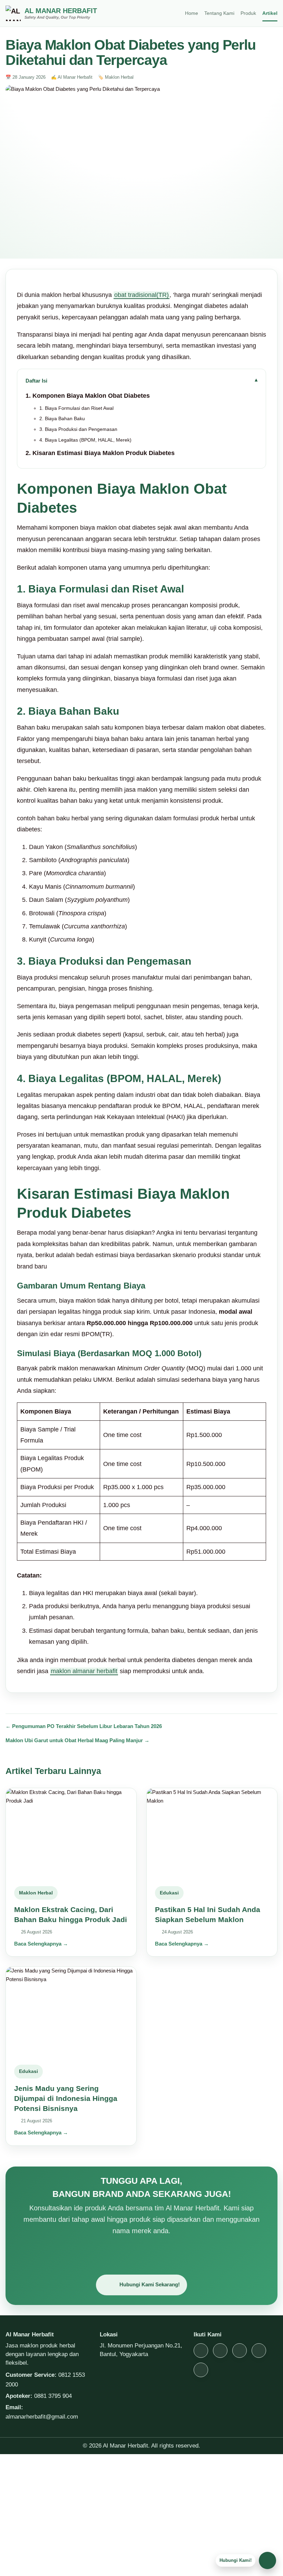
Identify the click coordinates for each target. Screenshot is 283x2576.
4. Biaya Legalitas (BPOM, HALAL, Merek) (85, 440)
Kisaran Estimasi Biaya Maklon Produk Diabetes (104, 453)
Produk (248, 13)
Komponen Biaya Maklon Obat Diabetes (91, 396)
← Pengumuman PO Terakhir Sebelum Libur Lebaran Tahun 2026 (84, 1726)
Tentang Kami (219, 13)
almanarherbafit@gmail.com (42, 2416)
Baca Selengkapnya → (41, 1944)
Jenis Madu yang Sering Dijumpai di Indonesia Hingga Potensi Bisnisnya (66, 2099)
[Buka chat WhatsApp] (267, 2560)
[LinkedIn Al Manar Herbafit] (201, 2370)
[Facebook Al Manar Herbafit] (259, 2351)
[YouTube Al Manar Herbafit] (240, 2351)
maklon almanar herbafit (84, 1671)
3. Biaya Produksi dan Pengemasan (78, 429)
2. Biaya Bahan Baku (63, 419)
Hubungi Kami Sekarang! (150, 2284)
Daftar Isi (36, 381)
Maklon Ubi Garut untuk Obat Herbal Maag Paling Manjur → (77, 1740)
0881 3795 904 (53, 2396)
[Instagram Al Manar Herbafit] (201, 2351)
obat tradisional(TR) (141, 295)
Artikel (270, 13)
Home (192, 13)
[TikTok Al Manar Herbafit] (220, 2351)
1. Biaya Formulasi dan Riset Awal (76, 408)
